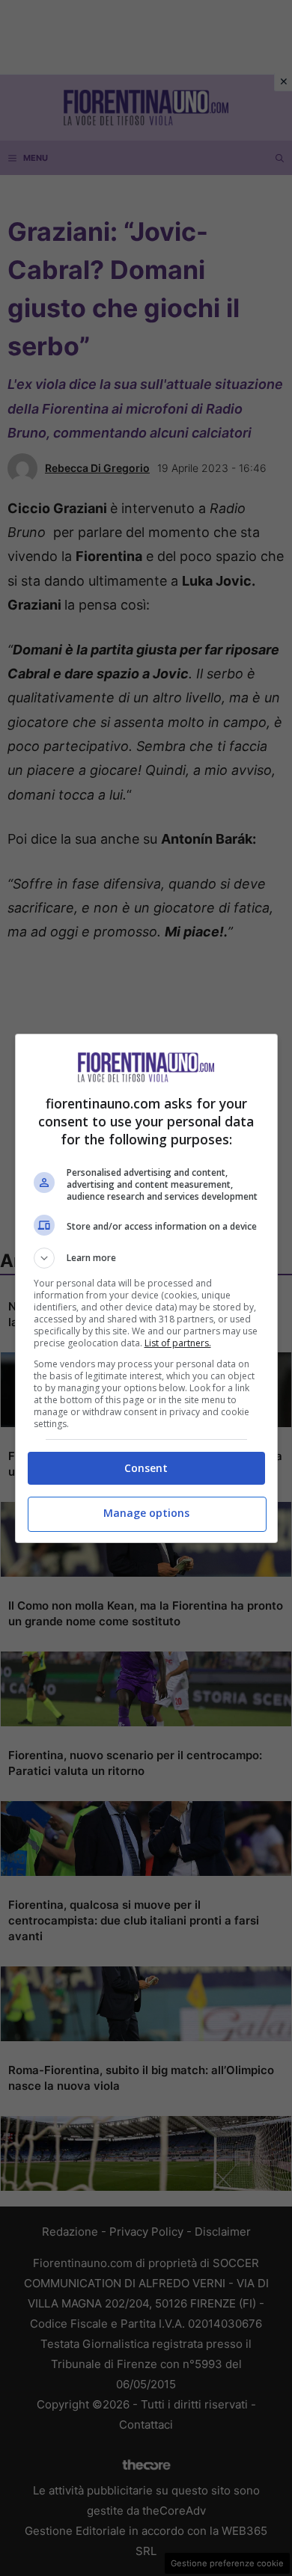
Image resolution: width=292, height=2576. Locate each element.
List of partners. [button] (178, 1343)
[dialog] (146, 1288)
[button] (146, 1258)
